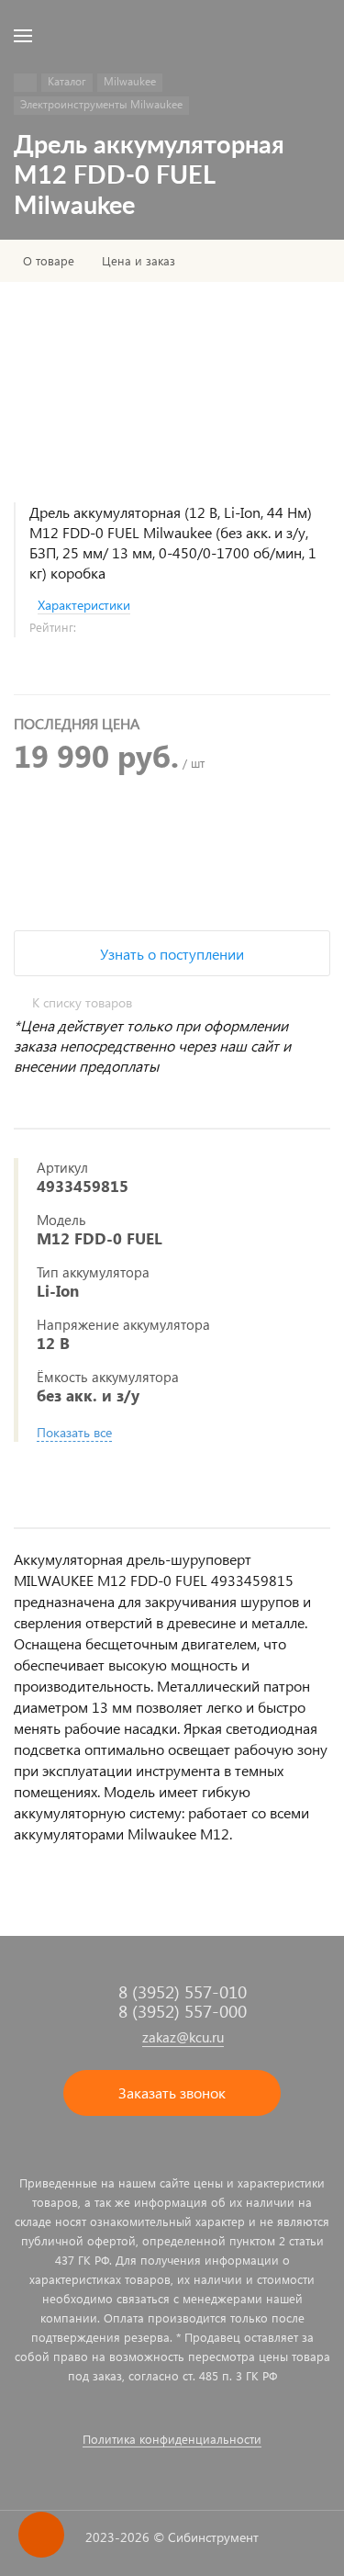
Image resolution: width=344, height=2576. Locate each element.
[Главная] (25, 83)
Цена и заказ (139, 261)
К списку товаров (82, 1002)
